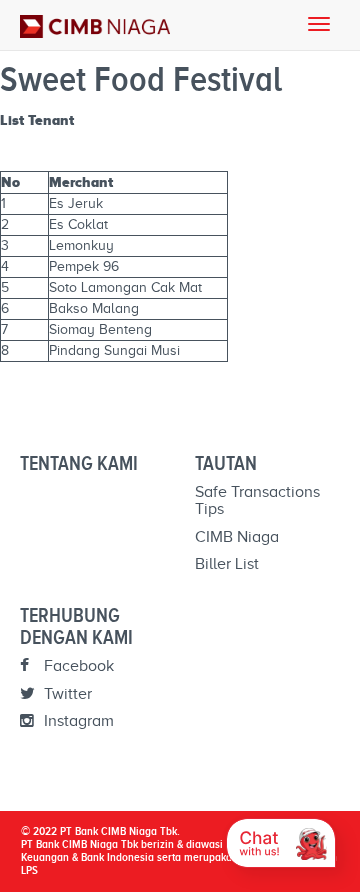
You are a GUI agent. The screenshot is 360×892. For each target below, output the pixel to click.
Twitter (66, 694)
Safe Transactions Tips (257, 501)
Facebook (77, 666)
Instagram (77, 721)
